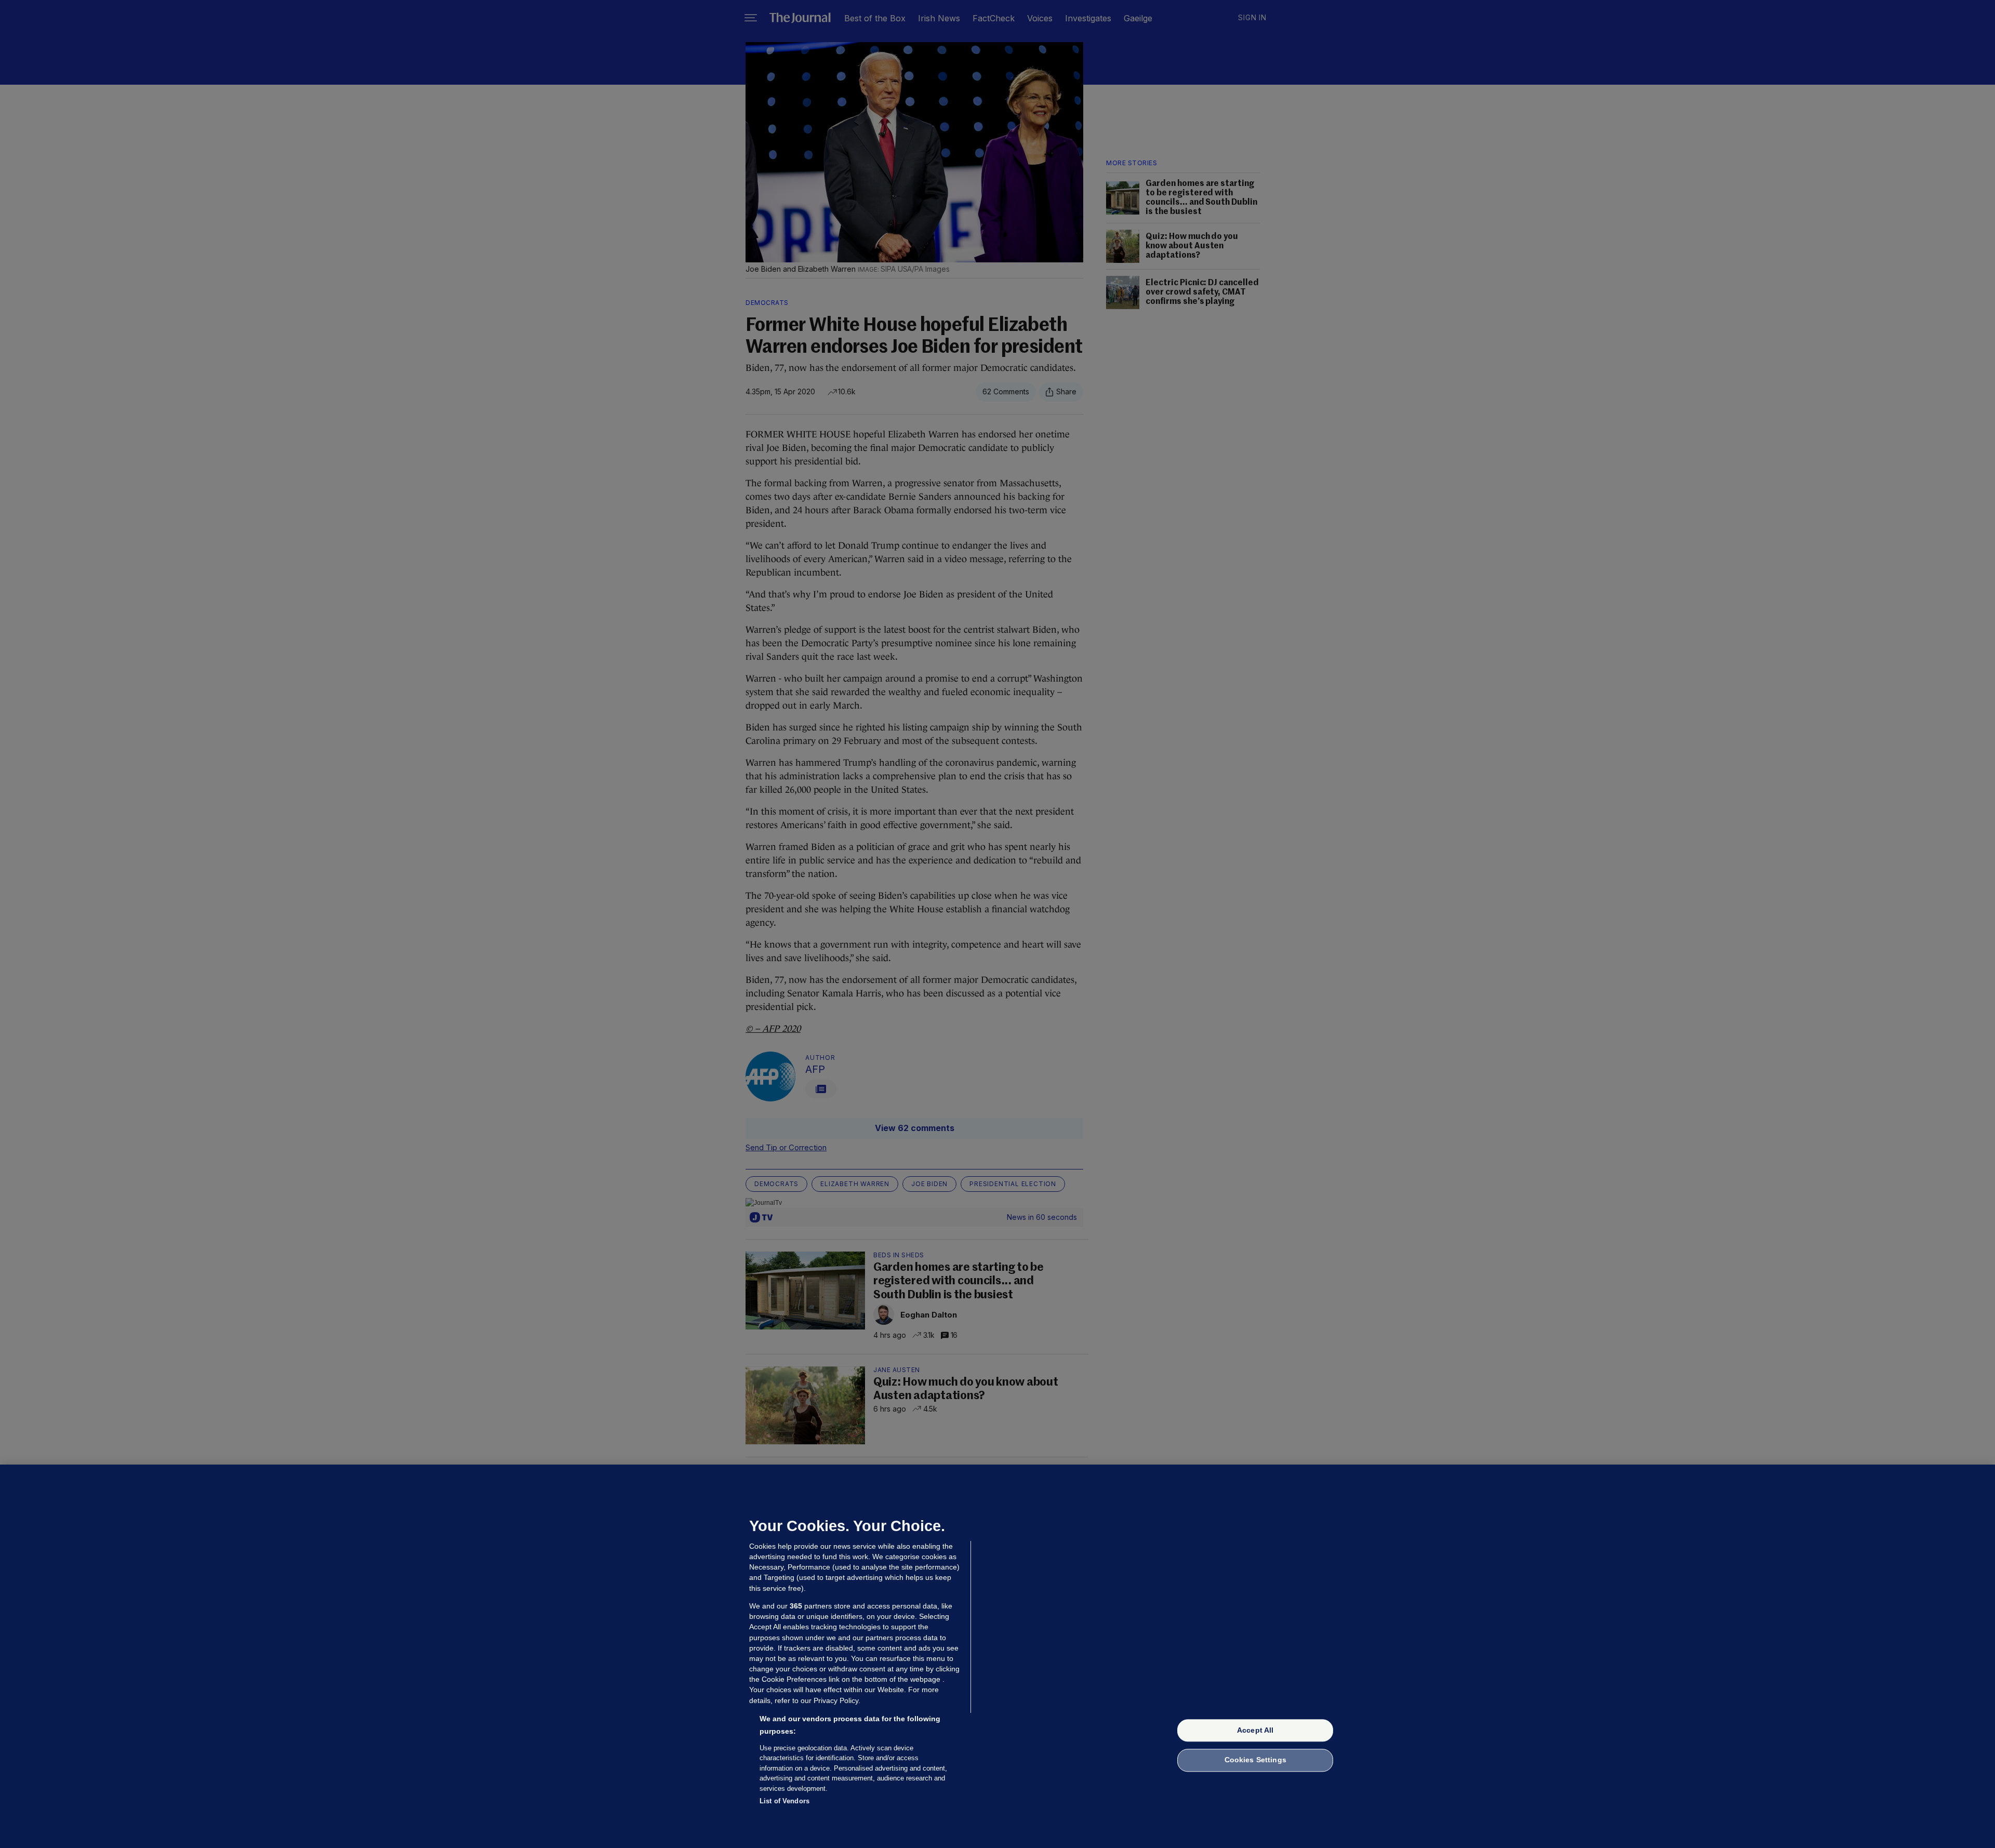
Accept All (1255, 1730)
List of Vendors (784, 1801)
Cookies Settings (1255, 1760)
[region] (997, 1656)
